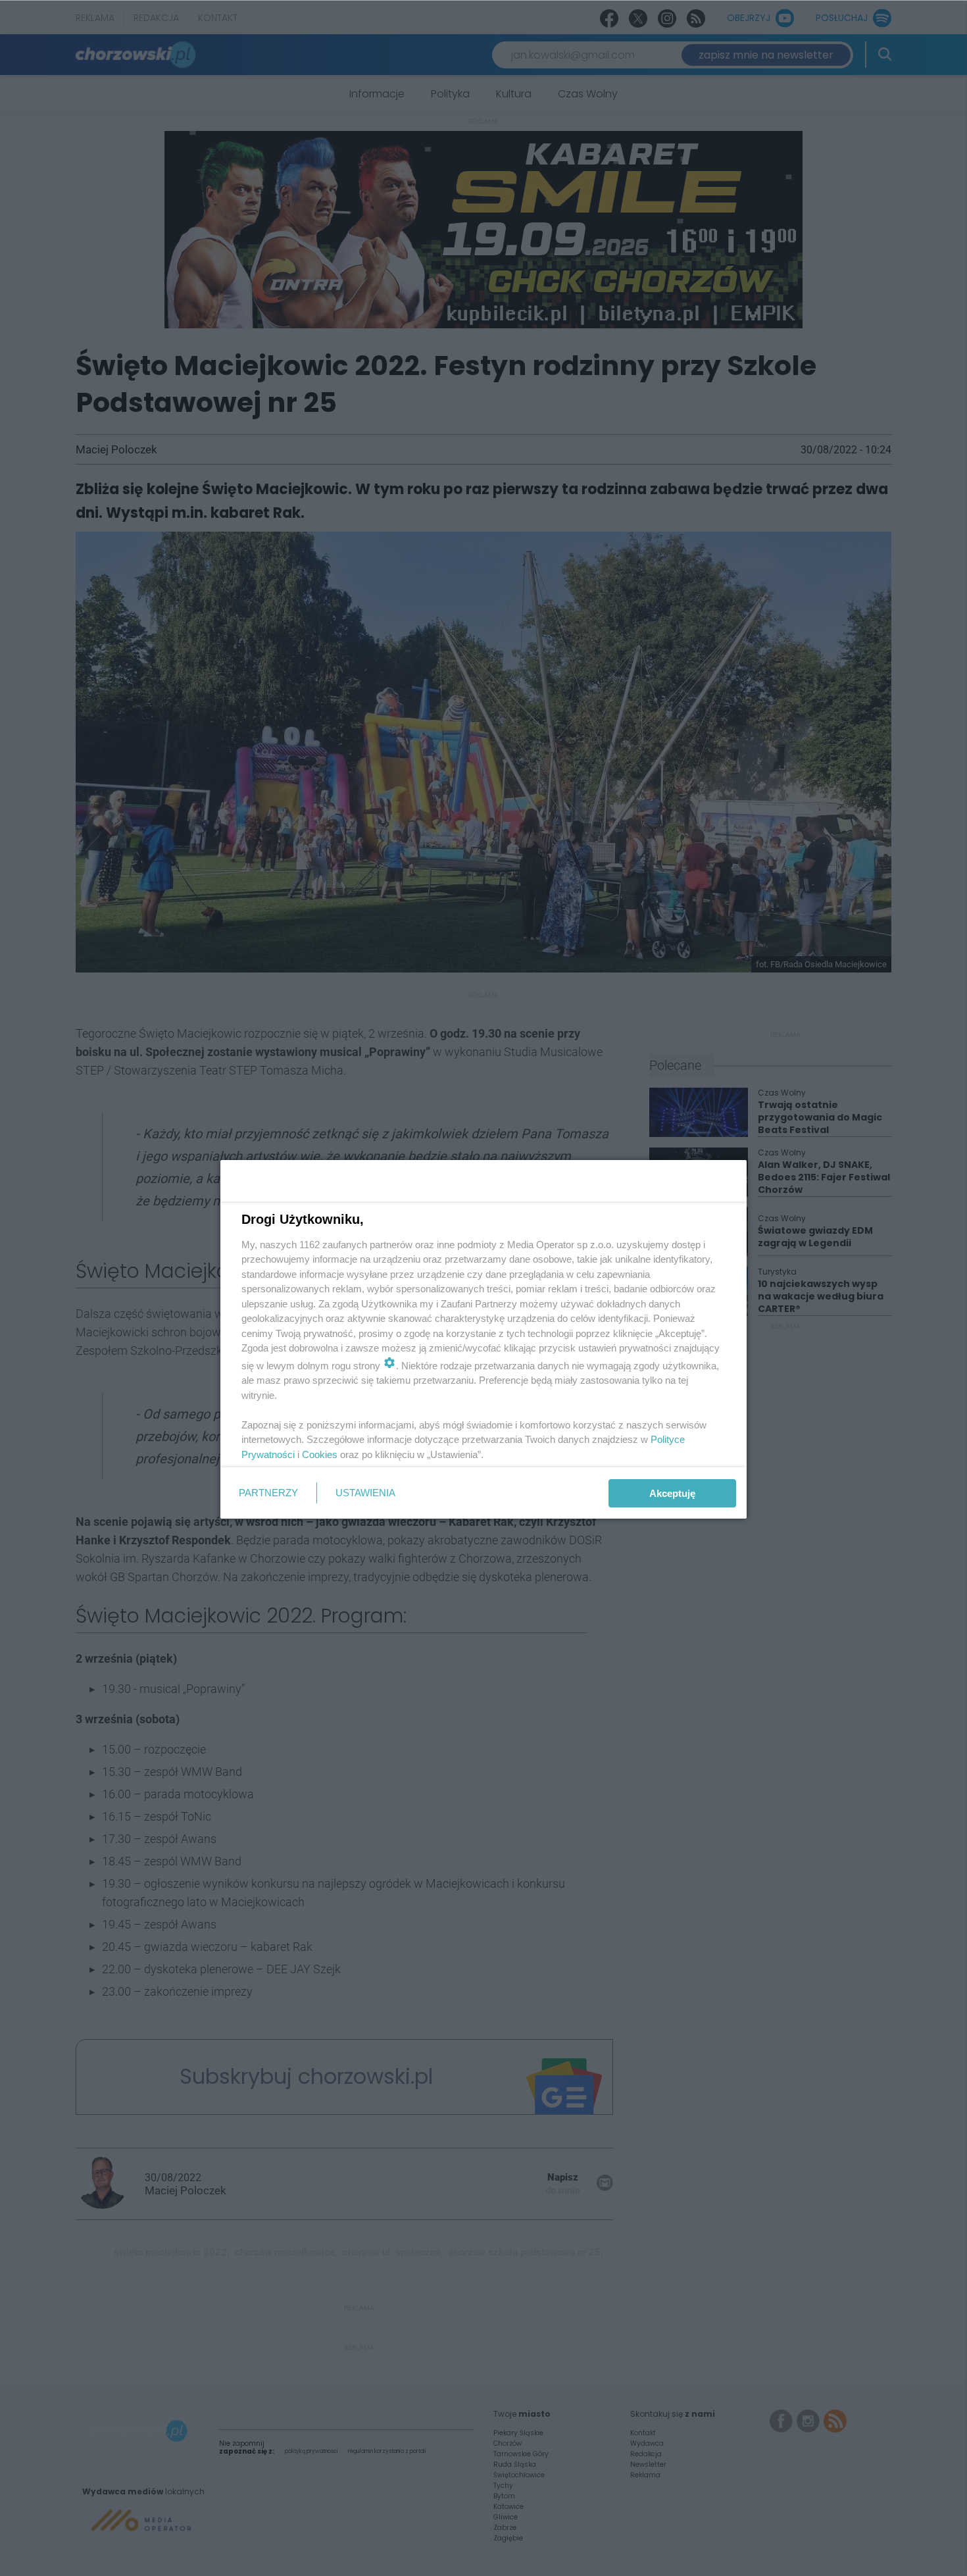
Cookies (320, 1454)
